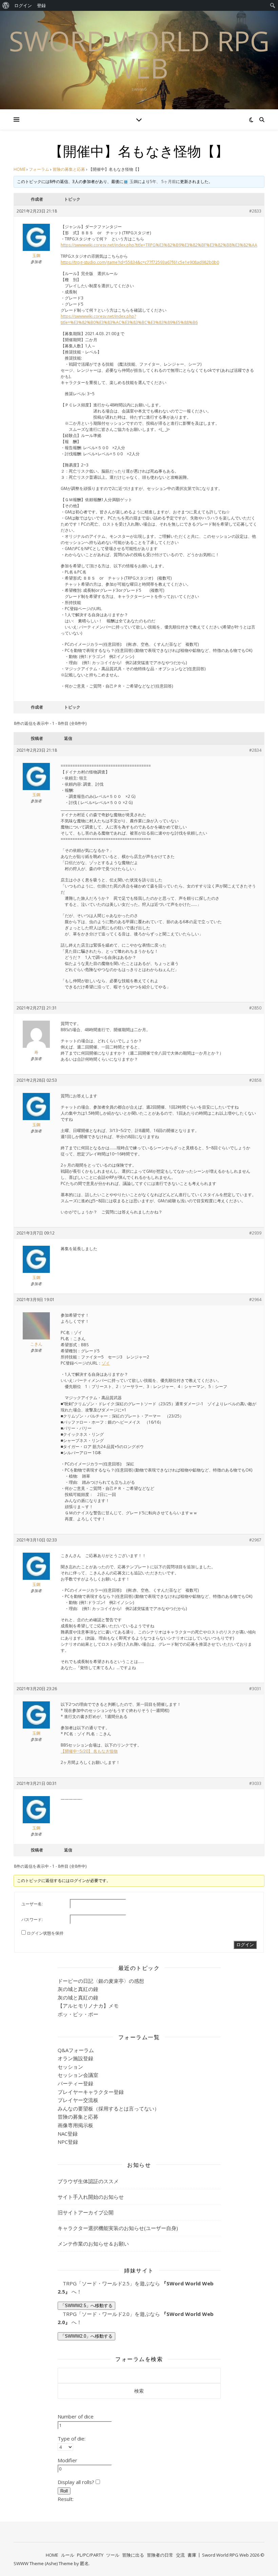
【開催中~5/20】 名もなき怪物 (89, 1751)
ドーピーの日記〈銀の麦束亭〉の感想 (101, 1981)
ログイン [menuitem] (23, 5)
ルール (68, 2555)
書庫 (192, 2555)
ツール (113, 2555)
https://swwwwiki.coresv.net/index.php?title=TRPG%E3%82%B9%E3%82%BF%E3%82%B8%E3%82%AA (159, 245)
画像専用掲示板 (75, 2125)
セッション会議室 (78, 2075)
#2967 (255, 1540)
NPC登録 (68, 2142)
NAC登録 (68, 2134)
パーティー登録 (75, 2083)
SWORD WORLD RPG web (139, 54)
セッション (70, 2067)
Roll (64, 2491)
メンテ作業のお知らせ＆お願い (93, 2244)
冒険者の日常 (160, 2555)
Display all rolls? (77, 2482)
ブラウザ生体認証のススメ (88, 2181)
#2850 (255, 1008)
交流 (180, 2555)
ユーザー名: (32, 1904)
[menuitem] (6, 5)
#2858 (255, 1080)
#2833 (255, 211)
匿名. (85, 2563)
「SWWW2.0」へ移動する (86, 2336)
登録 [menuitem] (41, 5)
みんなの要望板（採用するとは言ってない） (108, 2108)
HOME (19, 169)
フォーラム (39, 169)
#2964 (255, 1300)
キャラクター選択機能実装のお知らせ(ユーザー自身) (118, 2228)
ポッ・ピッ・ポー (78, 2014)
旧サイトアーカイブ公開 (86, 2212)
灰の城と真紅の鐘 (78, 1989)
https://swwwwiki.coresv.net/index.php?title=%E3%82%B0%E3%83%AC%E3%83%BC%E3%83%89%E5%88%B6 (129, 319)
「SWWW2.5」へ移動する (86, 2306)
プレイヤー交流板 (78, 2100)
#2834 (255, 750)
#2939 (255, 1233)
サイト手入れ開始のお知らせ (91, 2197)
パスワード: (32, 1920)
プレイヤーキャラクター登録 (91, 2092)
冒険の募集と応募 (69, 169)
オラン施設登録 (75, 2058)
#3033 (255, 1783)
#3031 (255, 1689)
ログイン (245, 1945)
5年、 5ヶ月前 (163, 181)
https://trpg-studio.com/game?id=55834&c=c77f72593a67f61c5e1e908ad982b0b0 (140, 262)
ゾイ (106, 1363)
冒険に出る (133, 2555)
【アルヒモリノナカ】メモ (88, 2006)
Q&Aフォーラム (76, 2050)
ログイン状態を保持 (45, 1933)
